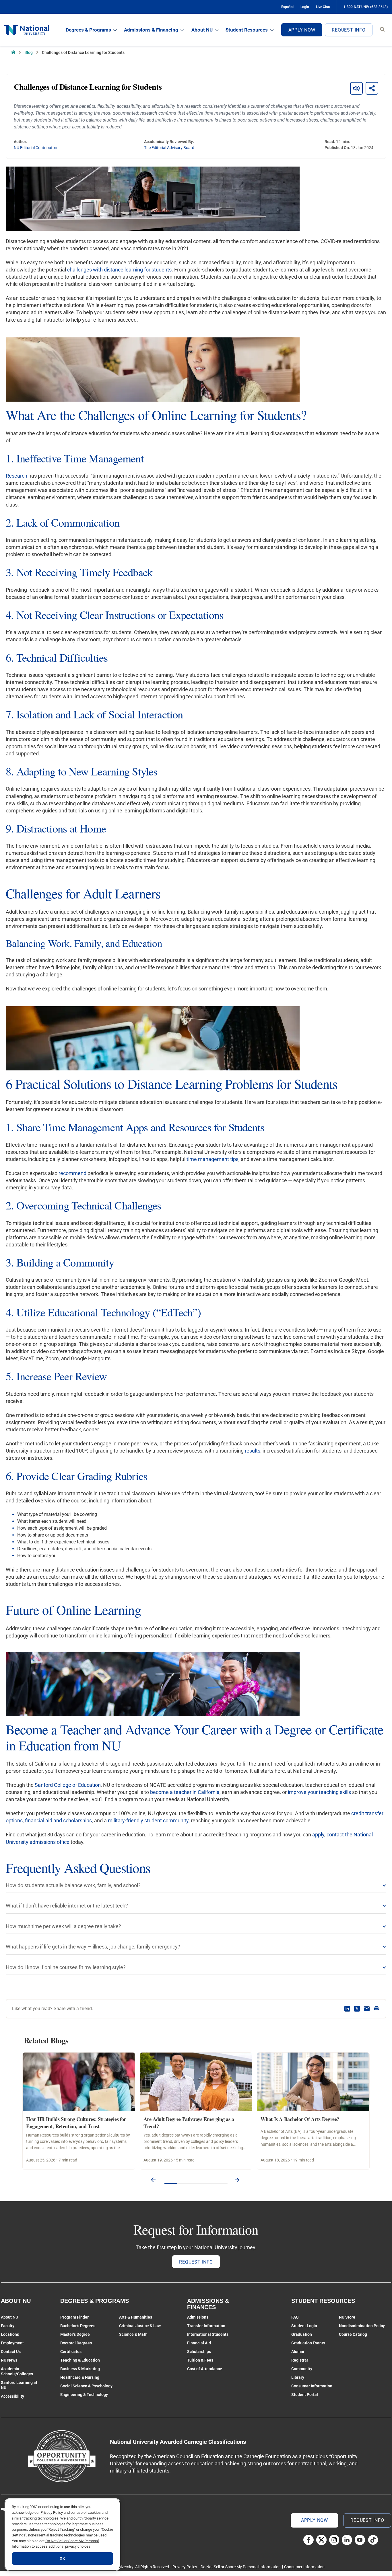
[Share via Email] (367, 2009)
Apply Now (302, 30)
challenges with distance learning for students (119, 270)
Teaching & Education (80, 2360)
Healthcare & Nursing (80, 2377)
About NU (202, 30)
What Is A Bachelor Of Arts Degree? (300, 2119)
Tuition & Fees (200, 2360)
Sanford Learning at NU (19, 2385)
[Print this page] (377, 2009)
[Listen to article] (356, 88)
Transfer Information (206, 2326)
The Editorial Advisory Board (169, 148)
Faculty (8, 2326)
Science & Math (133, 2334)
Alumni (298, 2352)
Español (287, 7)
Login (305, 7)
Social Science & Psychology (86, 2386)
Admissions (198, 2317)
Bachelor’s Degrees (78, 2326)
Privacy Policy (185, 2567)
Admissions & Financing (151, 30)
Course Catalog (353, 2334)
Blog (29, 52)
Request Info (349, 30)
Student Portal (305, 2395)
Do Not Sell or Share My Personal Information (241, 2567)
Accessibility (12, 2396)
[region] (62, 2535)
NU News (9, 2360)
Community (302, 2369)
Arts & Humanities (136, 2317)
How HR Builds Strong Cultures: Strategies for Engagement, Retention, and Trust (76, 2123)
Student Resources (247, 30)
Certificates (71, 2352)
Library (298, 2377)
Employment (12, 2343)
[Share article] (372, 88)
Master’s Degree (75, 2334)
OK (62, 2558)
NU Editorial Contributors (36, 148)
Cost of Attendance (205, 2369)
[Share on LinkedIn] (347, 2009)
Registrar (300, 2360)
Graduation (302, 2334)
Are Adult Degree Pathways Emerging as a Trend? (189, 2123)
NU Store (347, 2317)
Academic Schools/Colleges (17, 2371)
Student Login (304, 2326)
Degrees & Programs (88, 30)
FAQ (295, 2317)
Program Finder (74, 2317)
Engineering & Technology (84, 2395)
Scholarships (199, 2352)
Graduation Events (308, 2343)
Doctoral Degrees (76, 2343)
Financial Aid (199, 2343)
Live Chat (323, 7)
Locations (10, 2334)
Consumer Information (312, 2386)
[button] (153, 2180)
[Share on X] (357, 2009)
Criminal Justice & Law (140, 2326)
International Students (208, 2334)
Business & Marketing (80, 2369)
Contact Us (11, 2352)
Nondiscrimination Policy (362, 2326)
